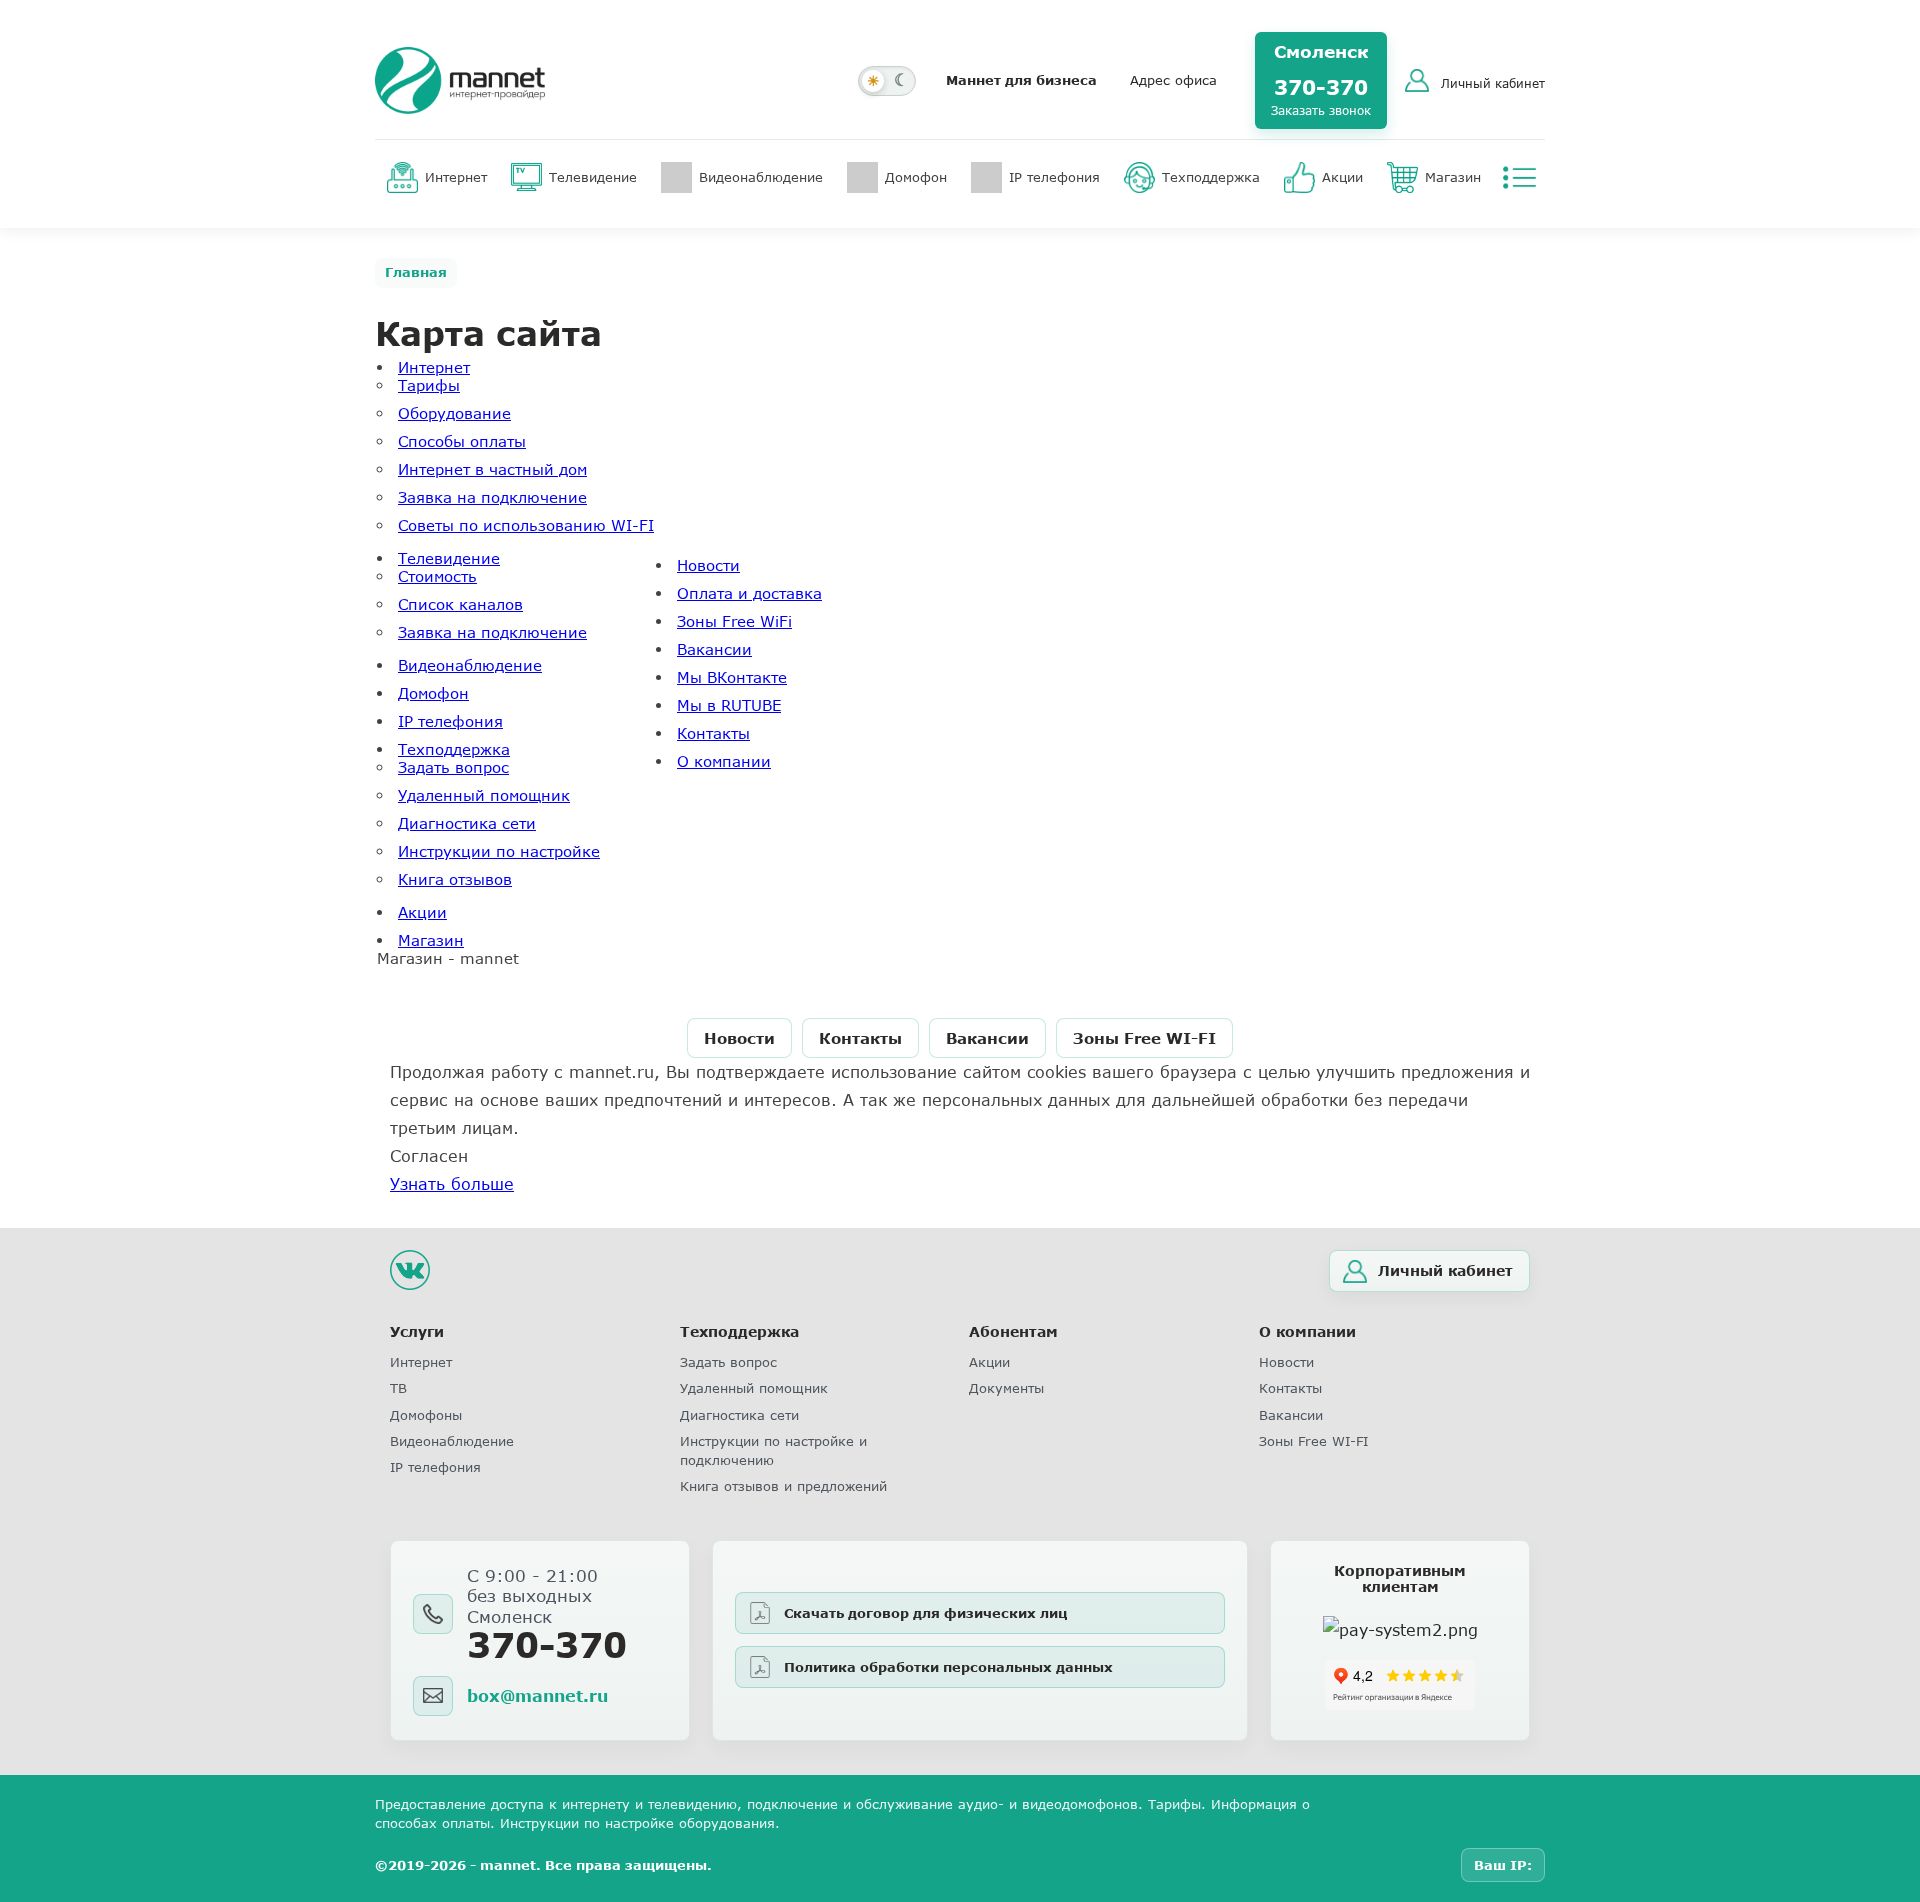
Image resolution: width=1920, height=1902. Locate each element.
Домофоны (426, 1415)
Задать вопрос (453, 767)
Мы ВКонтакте (732, 677)
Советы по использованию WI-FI (526, 525)
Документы (1006, 1388)
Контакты (713, 733)
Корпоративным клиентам (1400, 1579)
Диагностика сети (467, 823)
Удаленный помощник (484, 795)
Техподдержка (1211, 177)
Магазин (1453, 177)
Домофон (916, 177)
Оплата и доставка (749, 593)
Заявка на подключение (492, 497)
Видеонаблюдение (761, 177)
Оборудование (454, 413)
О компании (724, 761)
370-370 (547, 1644)
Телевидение (593, 177)
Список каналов (460, 604)
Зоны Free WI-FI (1144, 1038)
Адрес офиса (1173, 80)
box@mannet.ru (537, 1695)
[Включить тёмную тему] (887, 81)
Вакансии (714, 649)
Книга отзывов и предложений (783, 1486)
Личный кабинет (1493, 83)
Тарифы (429, 385)
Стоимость (437, 576)
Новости (708, 565)
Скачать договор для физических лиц (925, 1613)
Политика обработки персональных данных (948, 1667)
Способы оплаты (462, 441)
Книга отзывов (455, 879)
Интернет (456, 177)
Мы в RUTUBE (729, 705)
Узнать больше (452, 1183)
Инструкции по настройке (499, 851)
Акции (1342, 177)
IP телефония (1054, 177)
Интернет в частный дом (492, 469)
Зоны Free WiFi (734, 621)
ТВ (398, 1388)
